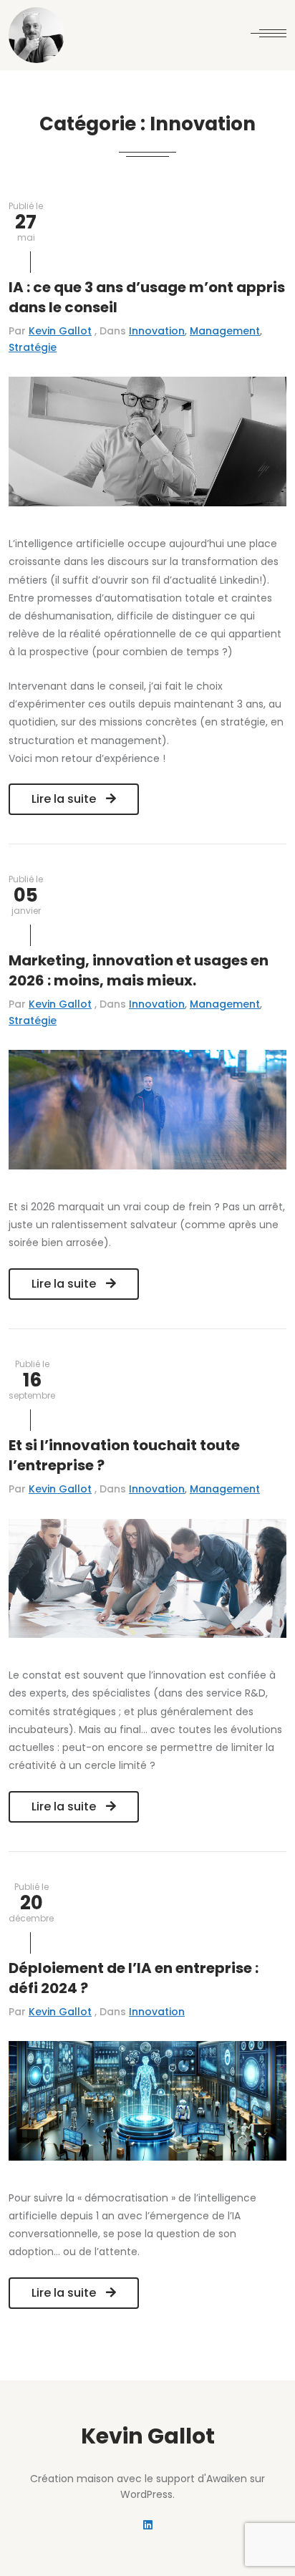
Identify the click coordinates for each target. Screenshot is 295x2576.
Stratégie (33, 347)
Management (225, 331)
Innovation (157, 331)
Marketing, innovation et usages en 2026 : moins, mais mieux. (139, 970)
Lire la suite (65, 799)
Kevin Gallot (60, 331)
